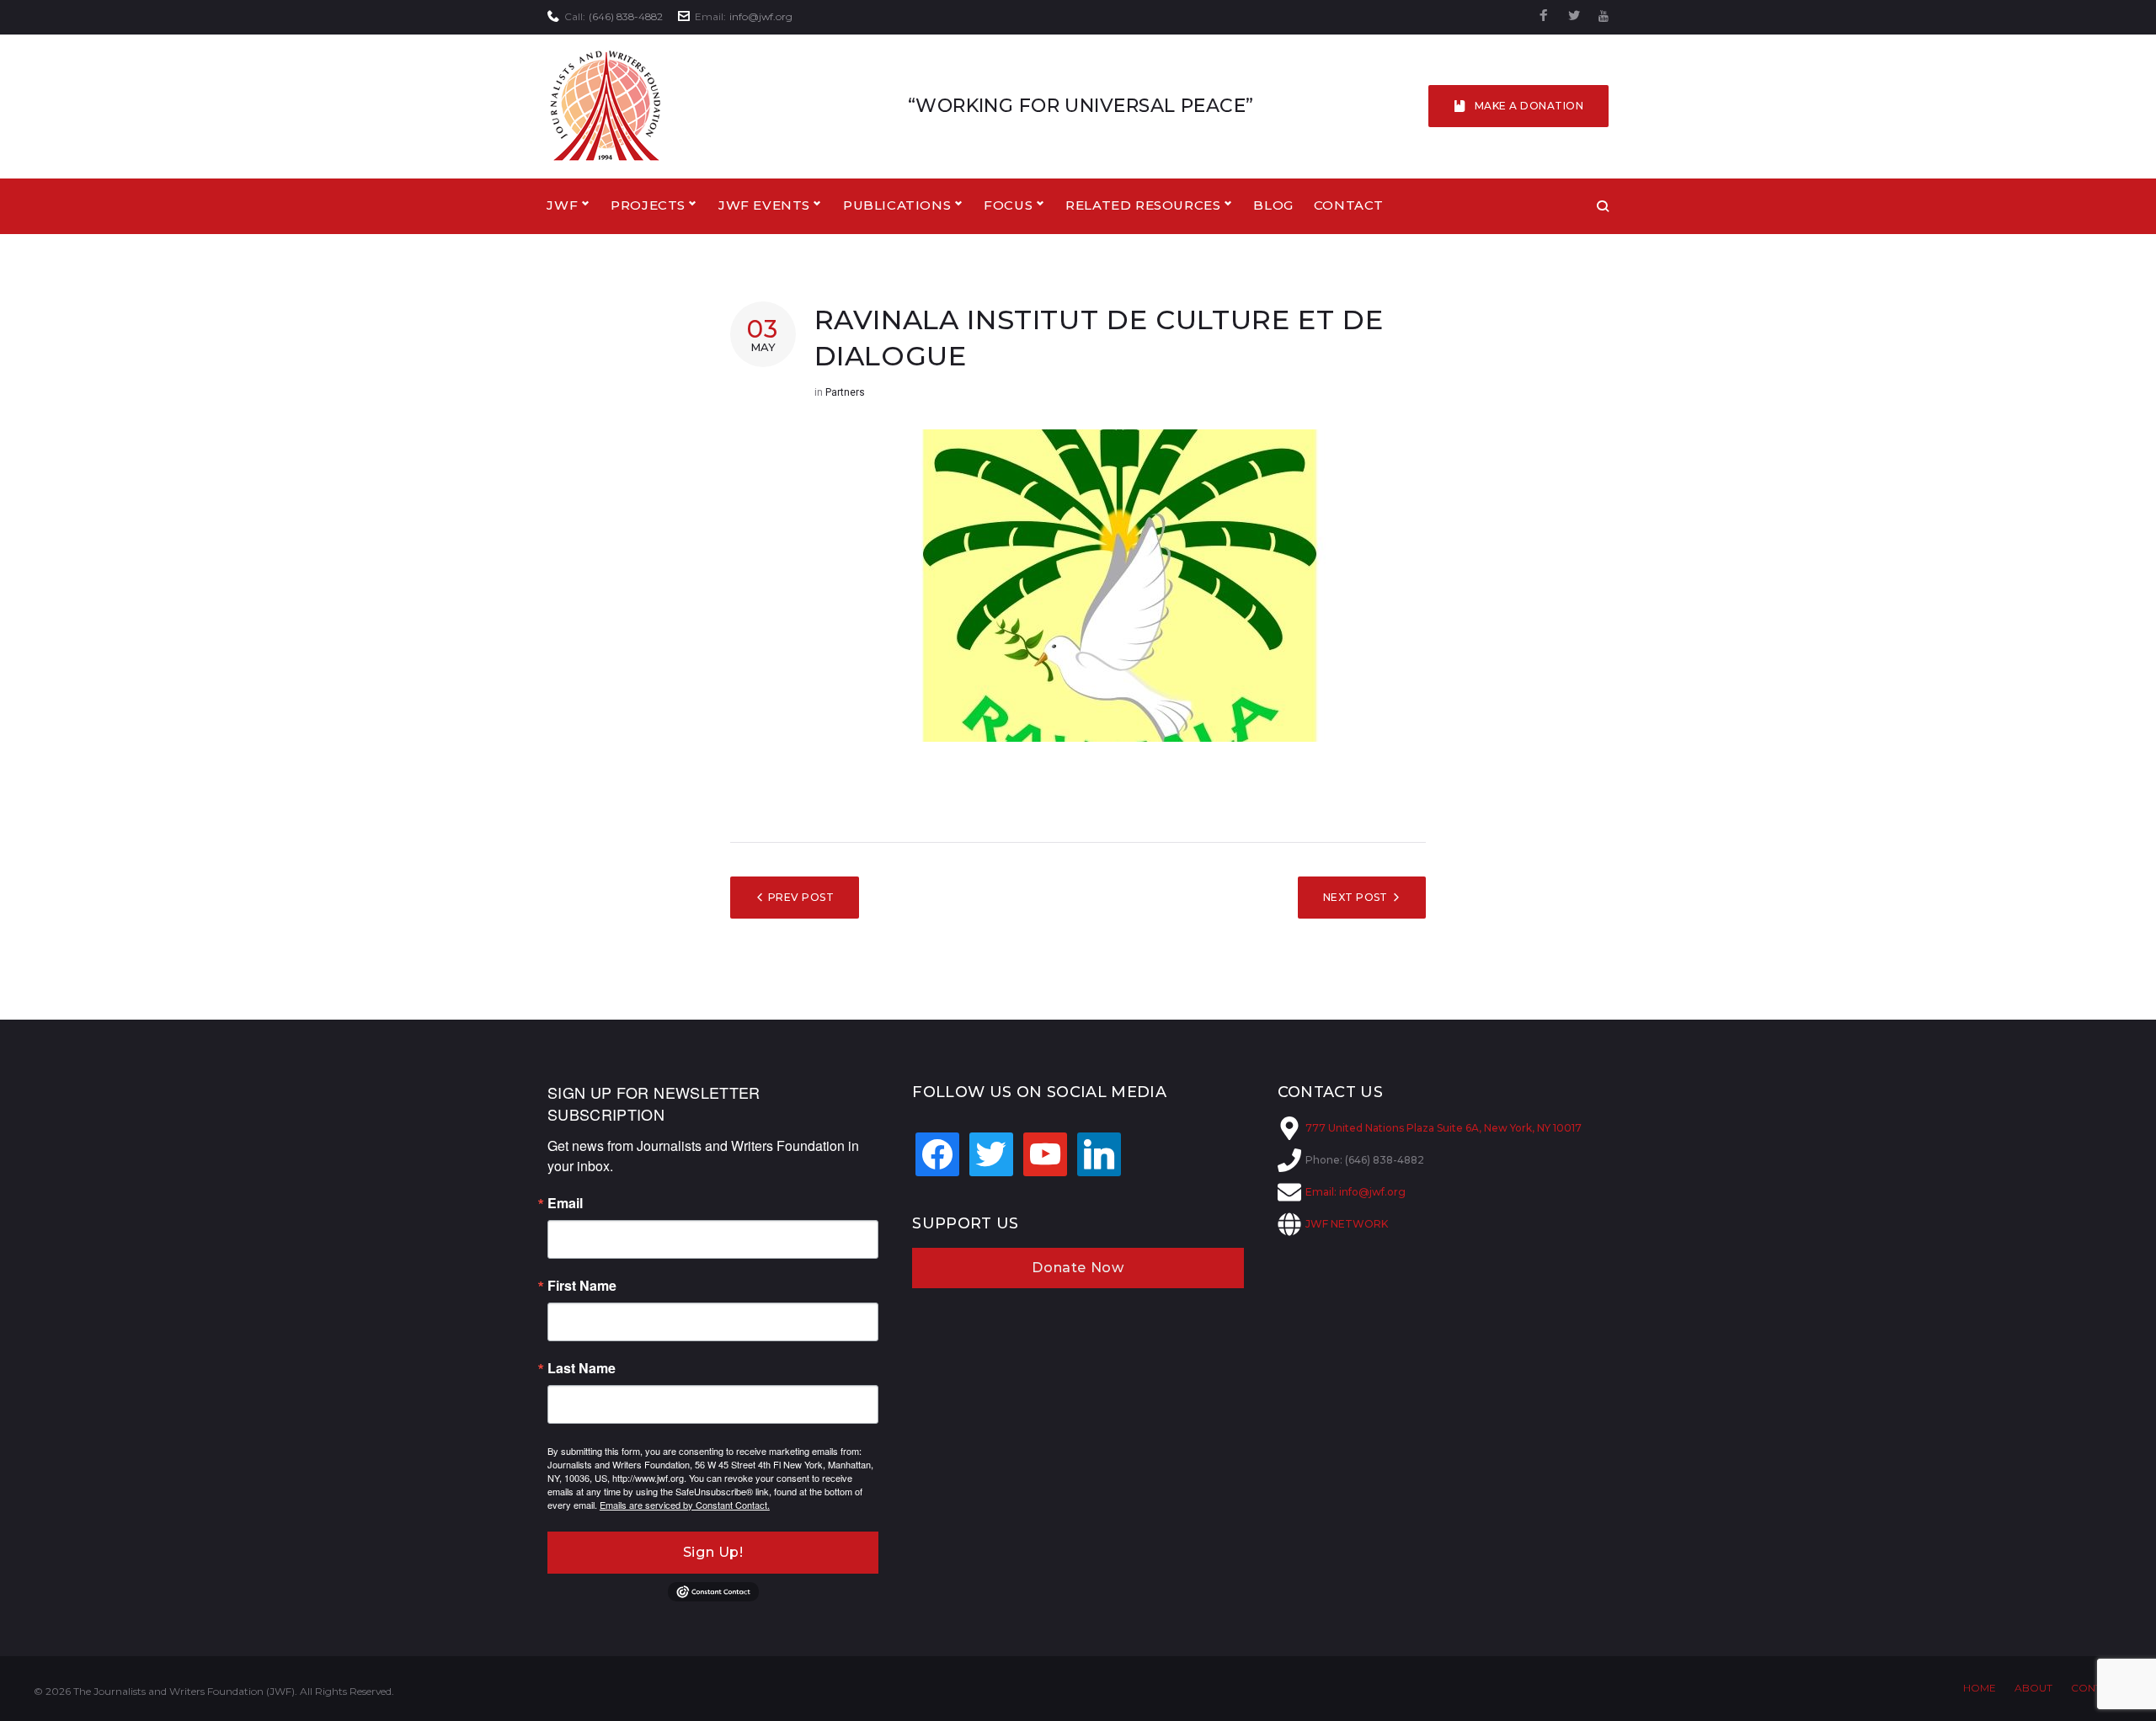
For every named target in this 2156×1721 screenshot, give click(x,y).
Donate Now (1078, 1268)
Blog (1273, 205)
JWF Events (764, 205)
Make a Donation (1529, 106)
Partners (845, 392)
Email (565, 1203)
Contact (1349, 205)
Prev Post (801, 897)
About (2033, 1688)
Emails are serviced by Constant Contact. (685, 1505)
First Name (582, 1286)
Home (1980, 1688)
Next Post (1356, 897)
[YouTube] (1604, 16)
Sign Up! (713, 1552)
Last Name (582, 1368)
